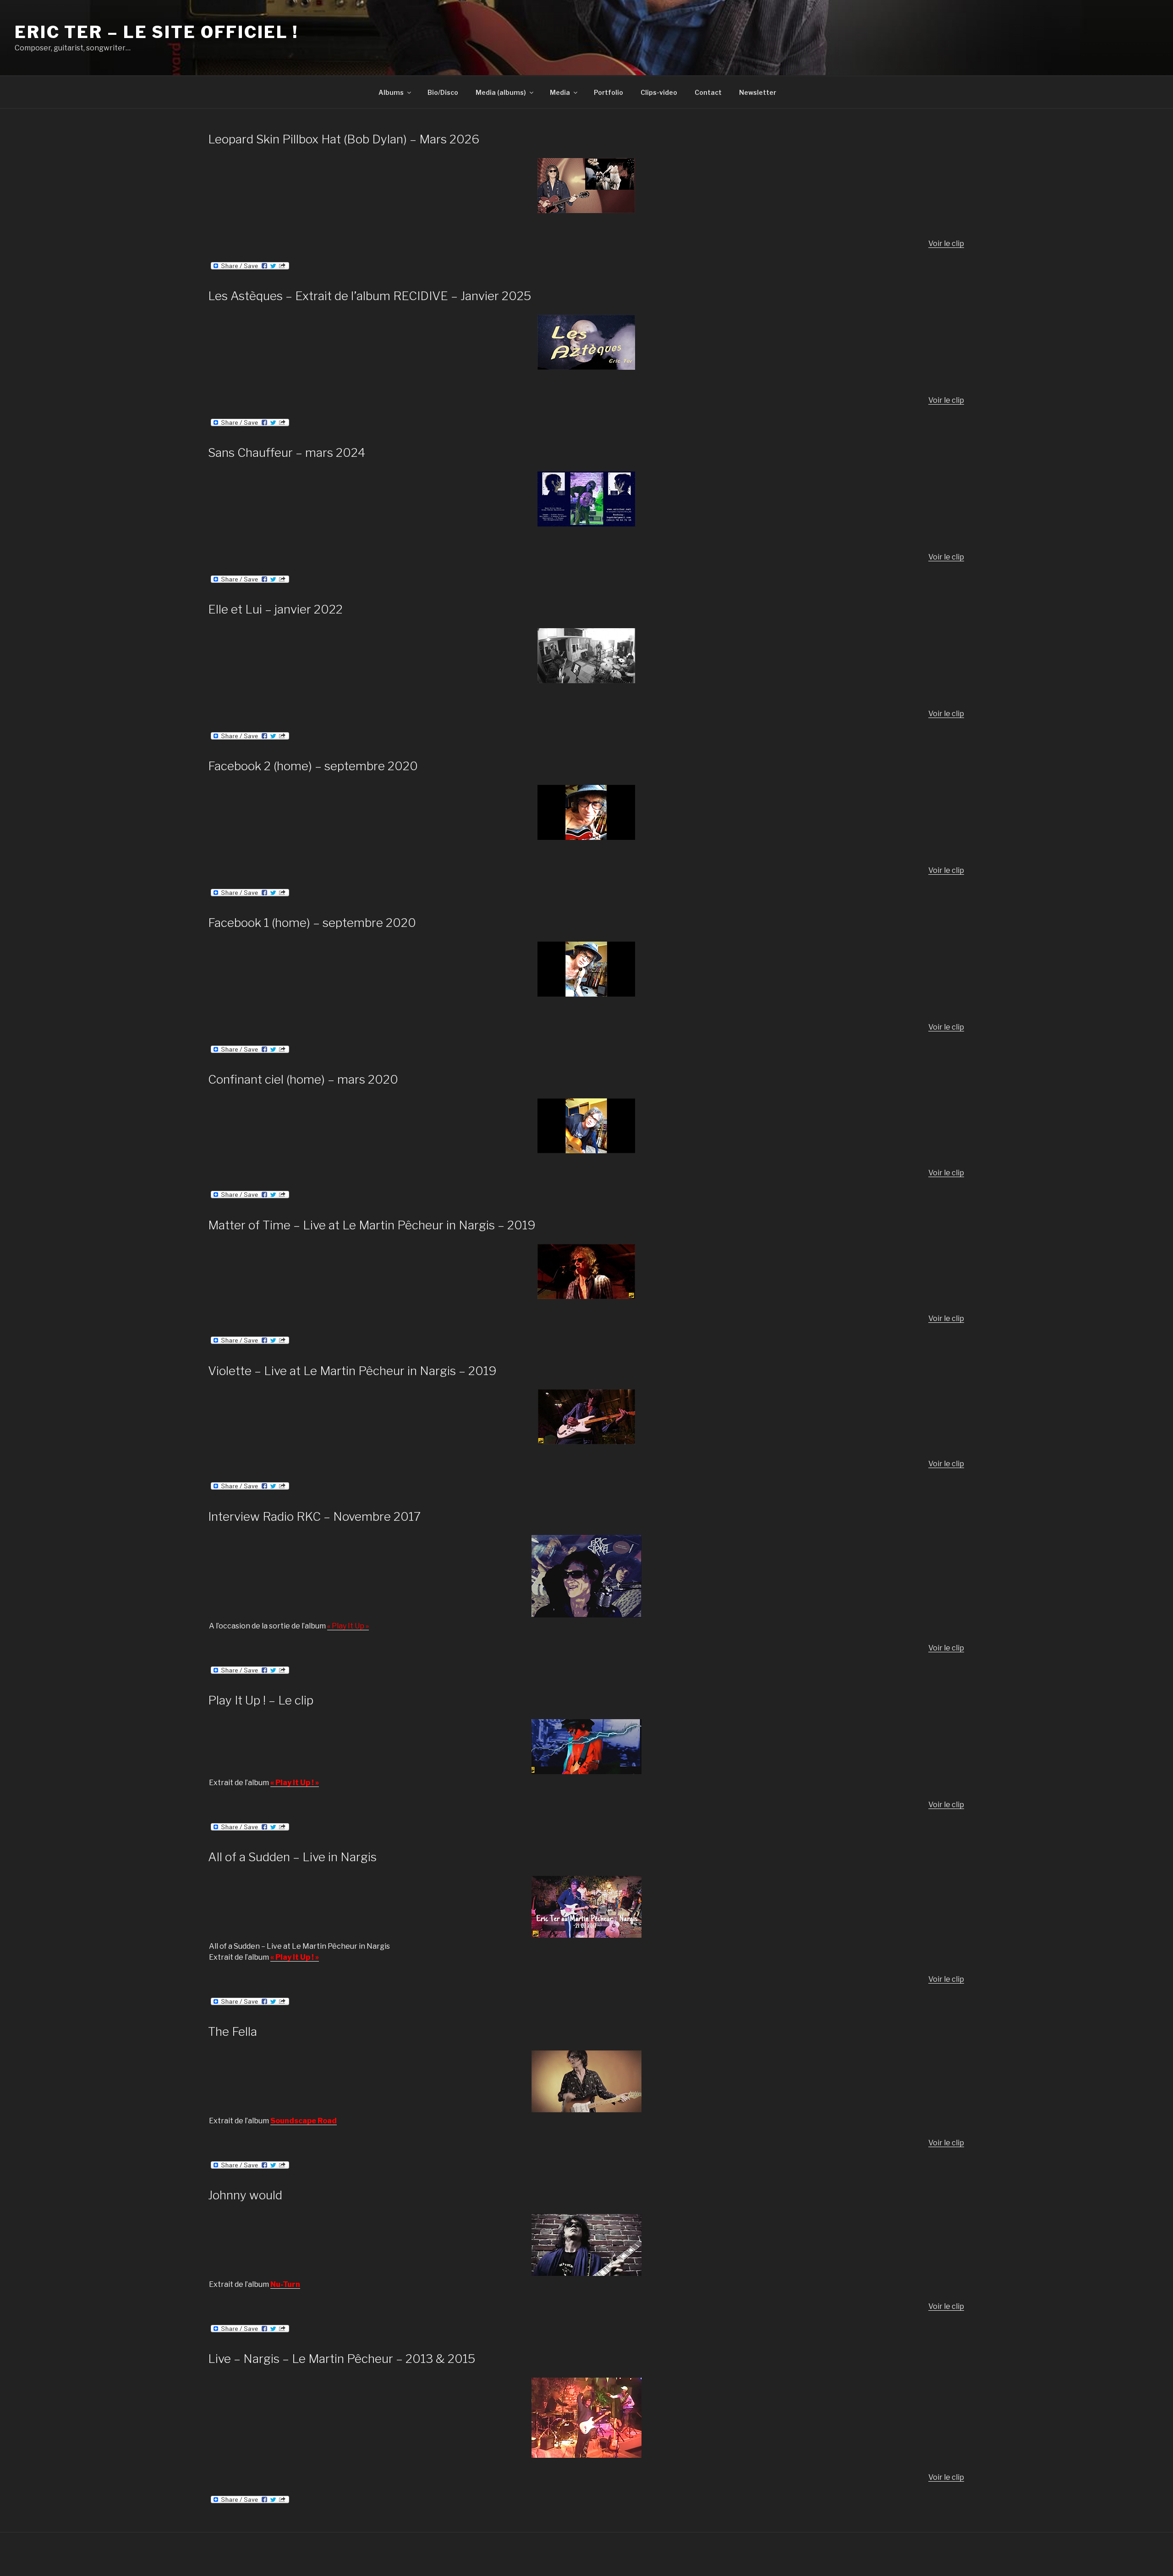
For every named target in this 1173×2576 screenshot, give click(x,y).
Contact (708, 92)
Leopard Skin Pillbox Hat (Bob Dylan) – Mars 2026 (344, 139)
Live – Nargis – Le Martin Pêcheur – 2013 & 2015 (342, 2359)
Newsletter (758, 92)
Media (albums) (501, 92)
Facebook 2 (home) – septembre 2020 (313, 766)
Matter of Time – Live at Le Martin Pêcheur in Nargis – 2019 (372, 1225)
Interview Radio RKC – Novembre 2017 (314, 1516)
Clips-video (659, 92)
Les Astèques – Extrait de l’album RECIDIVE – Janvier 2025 (370, 296)
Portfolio (608, 92)
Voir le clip (946, 244)
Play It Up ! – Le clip (261, 1700)
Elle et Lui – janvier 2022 (275, 609)
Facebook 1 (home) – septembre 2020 (312, 923)
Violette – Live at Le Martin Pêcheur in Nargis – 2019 (352, 1371)
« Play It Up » (348, 1626)
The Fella (233, 2031)
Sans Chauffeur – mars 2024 (287, 452)
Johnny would (245, 2195)
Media (560, 92)
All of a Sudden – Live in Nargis (292, 1857)
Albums (391, 92)
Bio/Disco (443, 92)
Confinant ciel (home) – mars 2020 (303, 1079)
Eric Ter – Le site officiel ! (156, 32)
